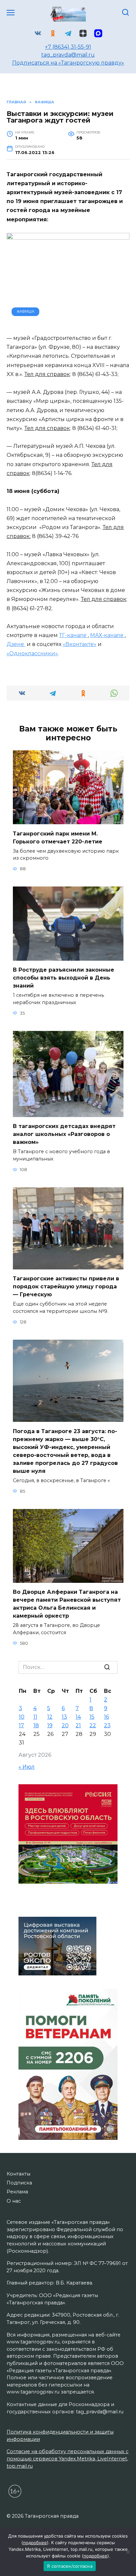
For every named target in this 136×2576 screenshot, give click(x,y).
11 (35, 1717)
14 (78, 1717)
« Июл (27, 1767)
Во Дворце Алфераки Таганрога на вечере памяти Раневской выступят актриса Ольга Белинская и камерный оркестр (67, 1604)
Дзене (16, 644)
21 (78, 1725)
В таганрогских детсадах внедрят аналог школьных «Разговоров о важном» (64, 1134)
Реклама (17, 2192)
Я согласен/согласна (70, 2566)
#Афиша (26, 311)
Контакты (18, 2174)
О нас (14, 2201)
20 (65, 1725)
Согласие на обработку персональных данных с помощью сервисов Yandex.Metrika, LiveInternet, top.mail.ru (68, 2459)
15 (92, 1717)
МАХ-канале (107, 635)
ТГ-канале (73, 635)
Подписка (19, 2183)
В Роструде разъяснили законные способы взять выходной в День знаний (64, 978)
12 (50, 1717)
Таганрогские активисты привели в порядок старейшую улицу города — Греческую (66, 1287)
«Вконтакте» (80, 644)
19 (50, 1725)
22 (93, 1725)
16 (106, 1717)
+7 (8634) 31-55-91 (68, 47)
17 (21, 1725)
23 (107, 1725)
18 (36, 1725)
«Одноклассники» (32, 653)
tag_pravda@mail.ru (68, 55)
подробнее (35, 2543)
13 (64, 1717)
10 (22, 1717)
